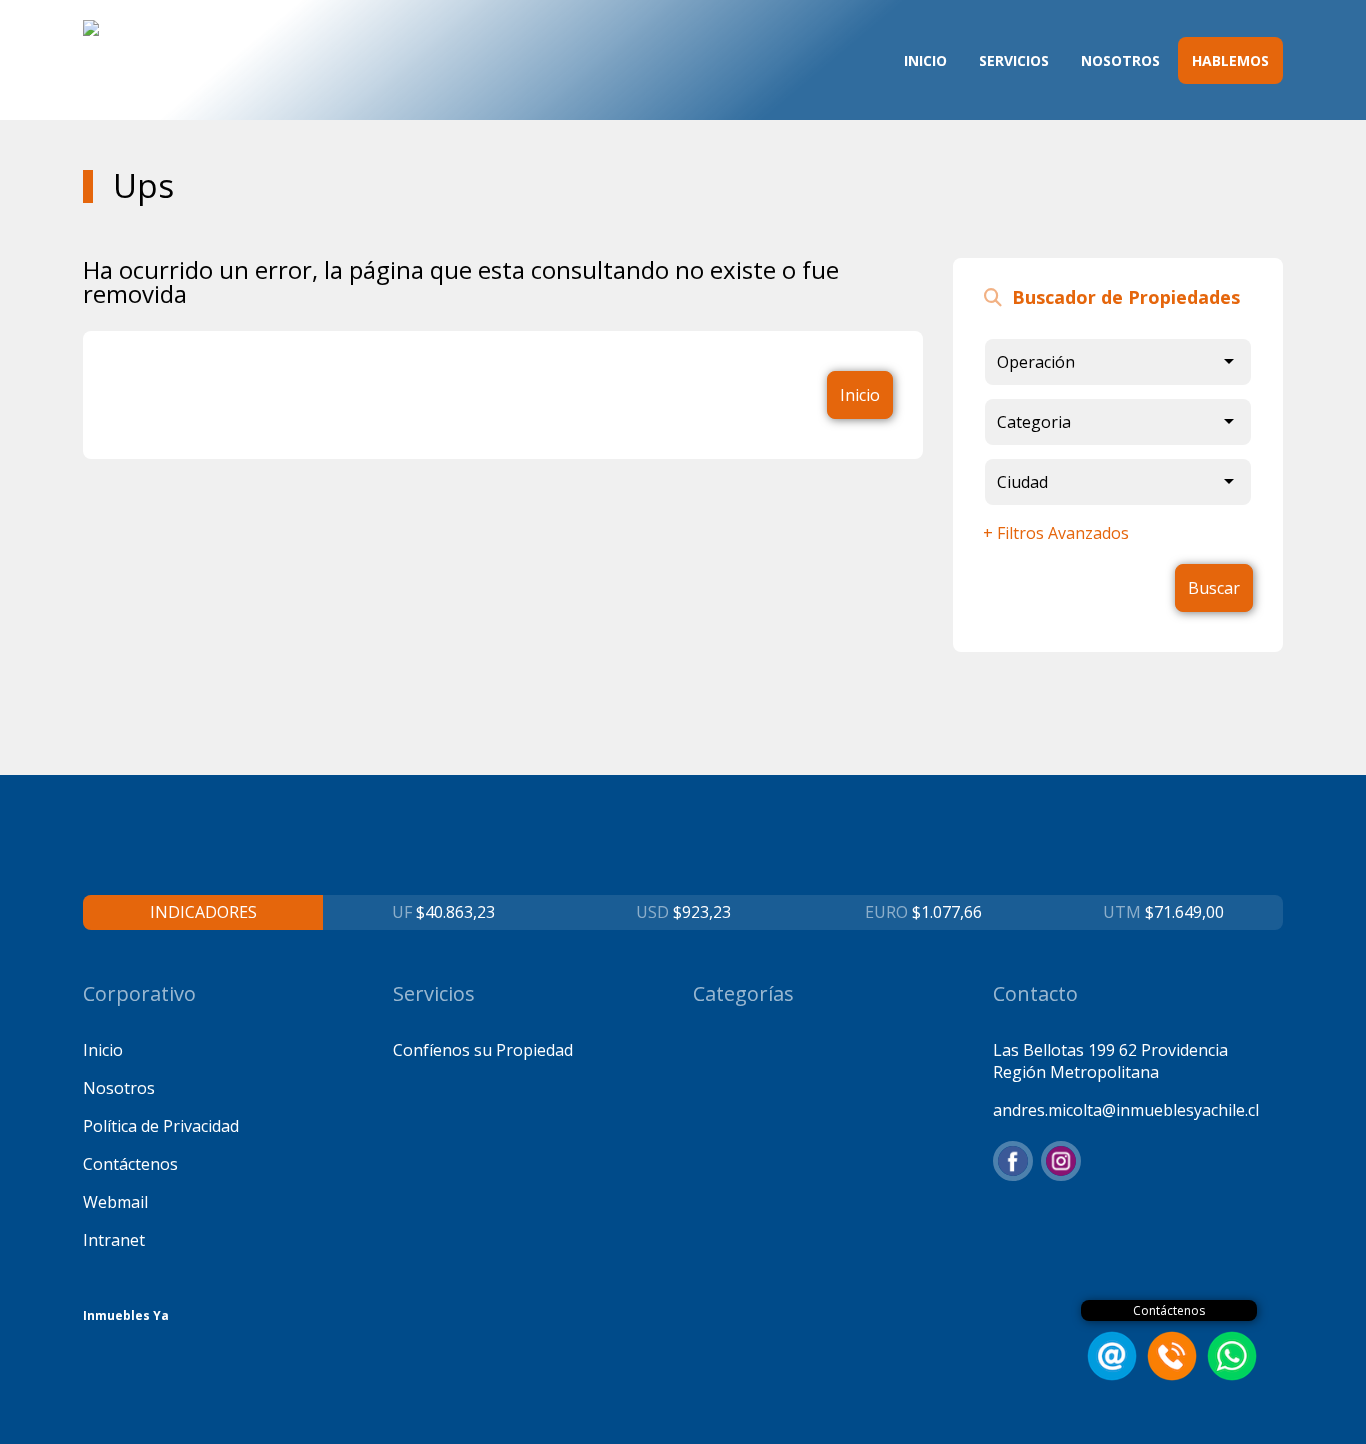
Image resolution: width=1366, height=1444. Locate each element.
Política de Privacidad (161, 1126)
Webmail (115, 1202)
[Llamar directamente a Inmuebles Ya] (1169, 1375)
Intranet (114, 1240)
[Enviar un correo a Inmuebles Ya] (1109, 1375)
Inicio (925, 60)
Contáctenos (130, 1164)
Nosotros (1120, 60)
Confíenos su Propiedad (483, 1050)
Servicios (1014, 60)
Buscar (1214, 588)
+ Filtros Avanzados (1056, 533)
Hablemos (1230, 60)
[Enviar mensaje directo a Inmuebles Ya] (1229, 1375)
